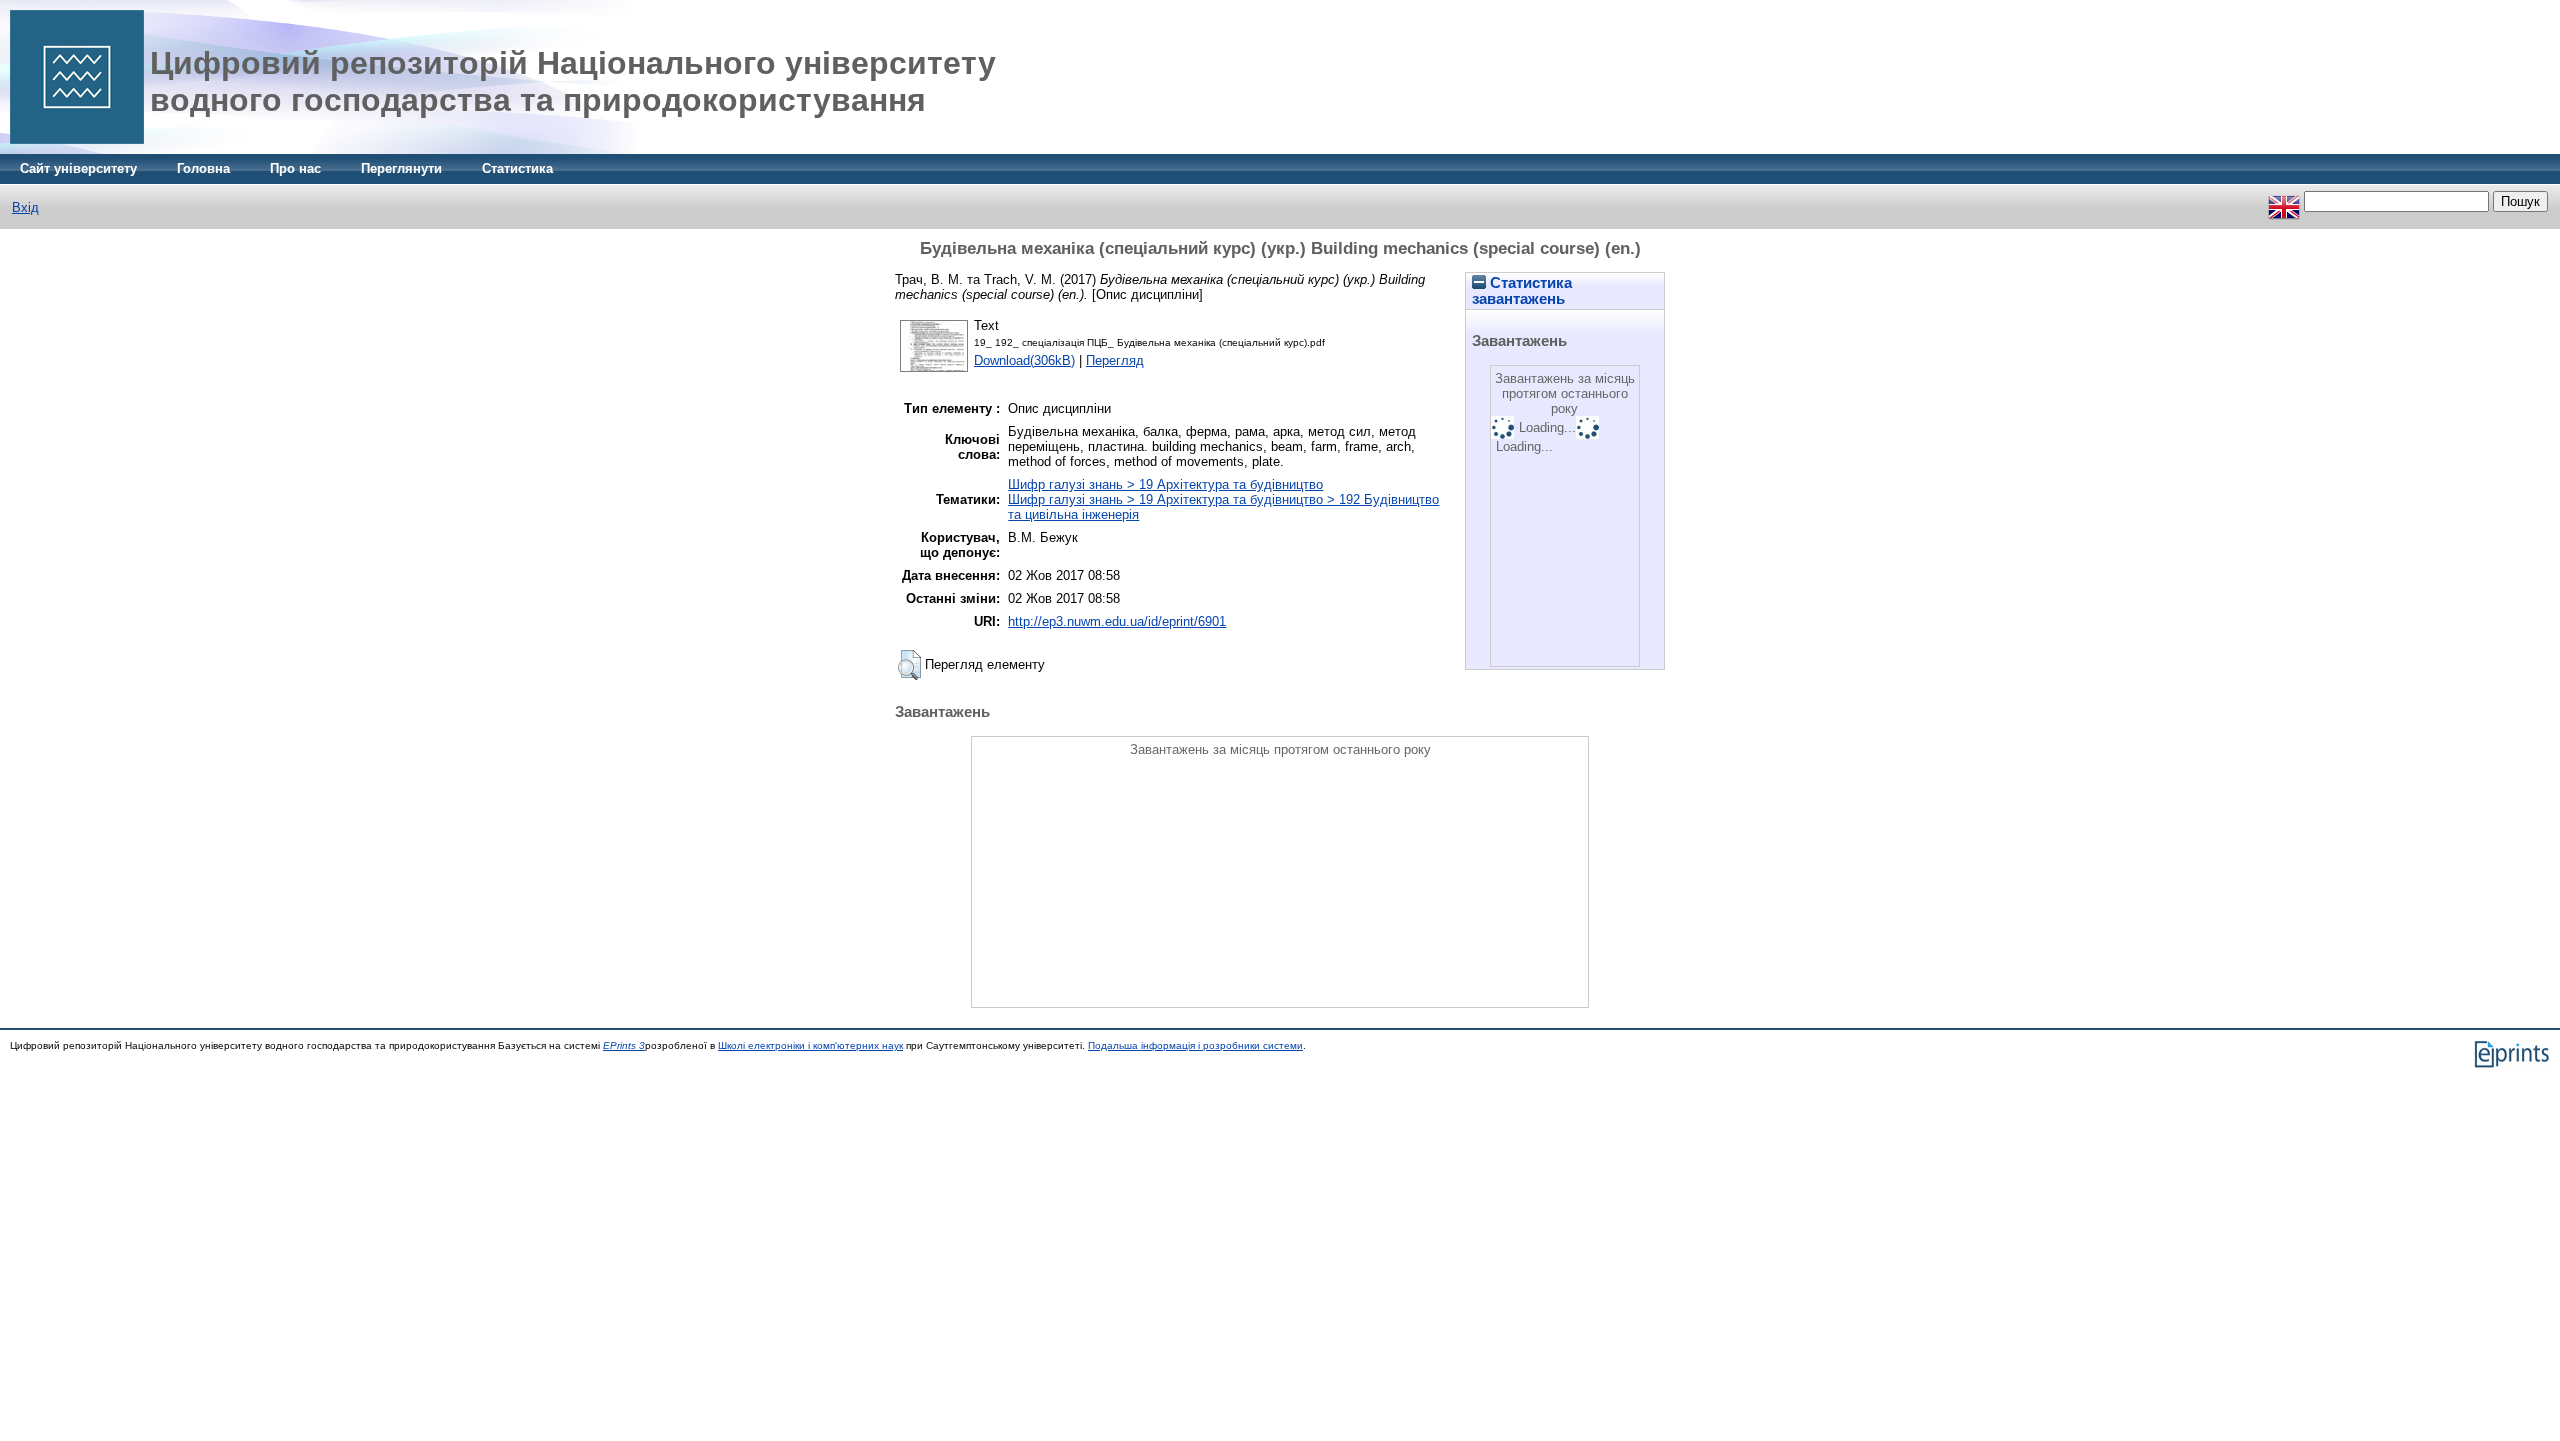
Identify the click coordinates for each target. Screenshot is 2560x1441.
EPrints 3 (624, 1045)
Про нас (295, 168)
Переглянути (401, 168)
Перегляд (1115, 360)
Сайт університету (78, 168)
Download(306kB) (1024, 360)
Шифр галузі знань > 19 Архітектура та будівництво (1165, 484)
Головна (203, 168)
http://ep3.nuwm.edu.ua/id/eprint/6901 (1117, 621)
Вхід (25, 207)
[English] (2284, 201)
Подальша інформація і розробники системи (1195, 1045)
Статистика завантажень (1522, 291)
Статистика (517, 168)
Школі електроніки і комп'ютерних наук (810, 1045)
